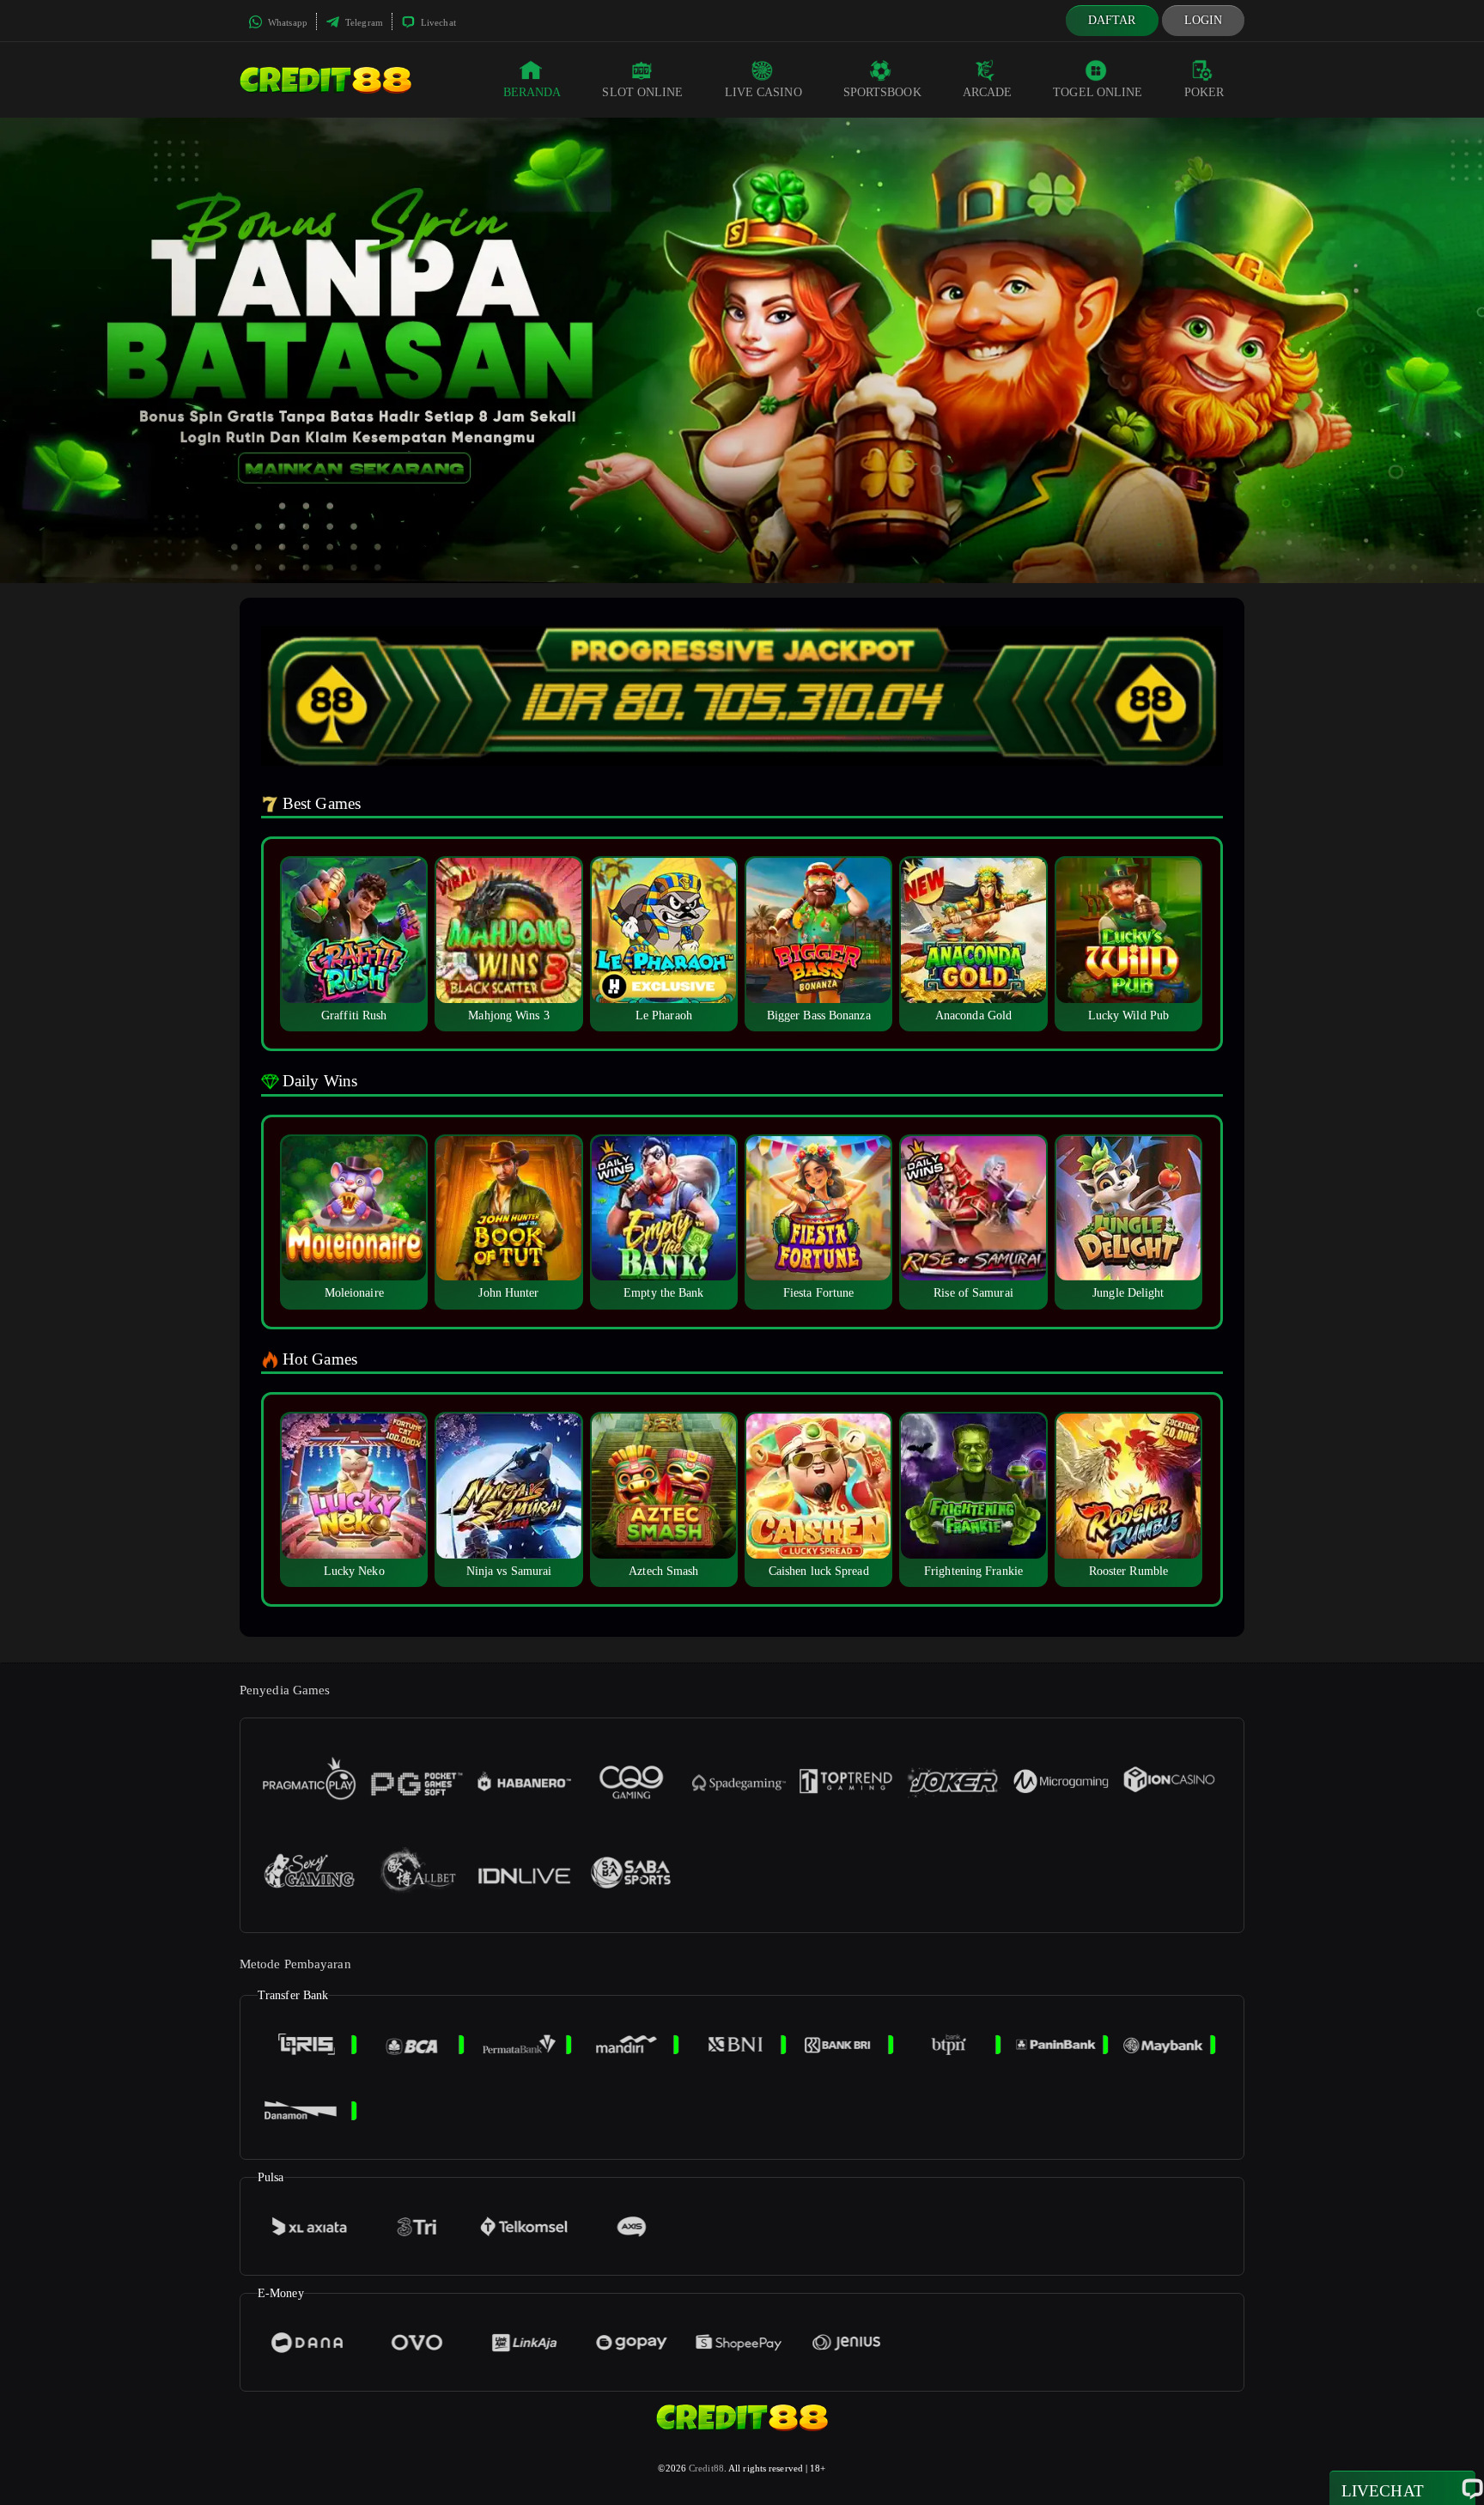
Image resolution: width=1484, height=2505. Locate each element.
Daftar (1112, 20)
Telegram (363, 22)
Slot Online (642, 92)
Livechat (437, 22)
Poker (1204, 92)
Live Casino (763, 92)
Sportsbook (882, 92)
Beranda (532, 92)
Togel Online (1098, 92)
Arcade (988, 92)
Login (1204, 20)
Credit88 (706, 2468)
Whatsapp (286, 22)
